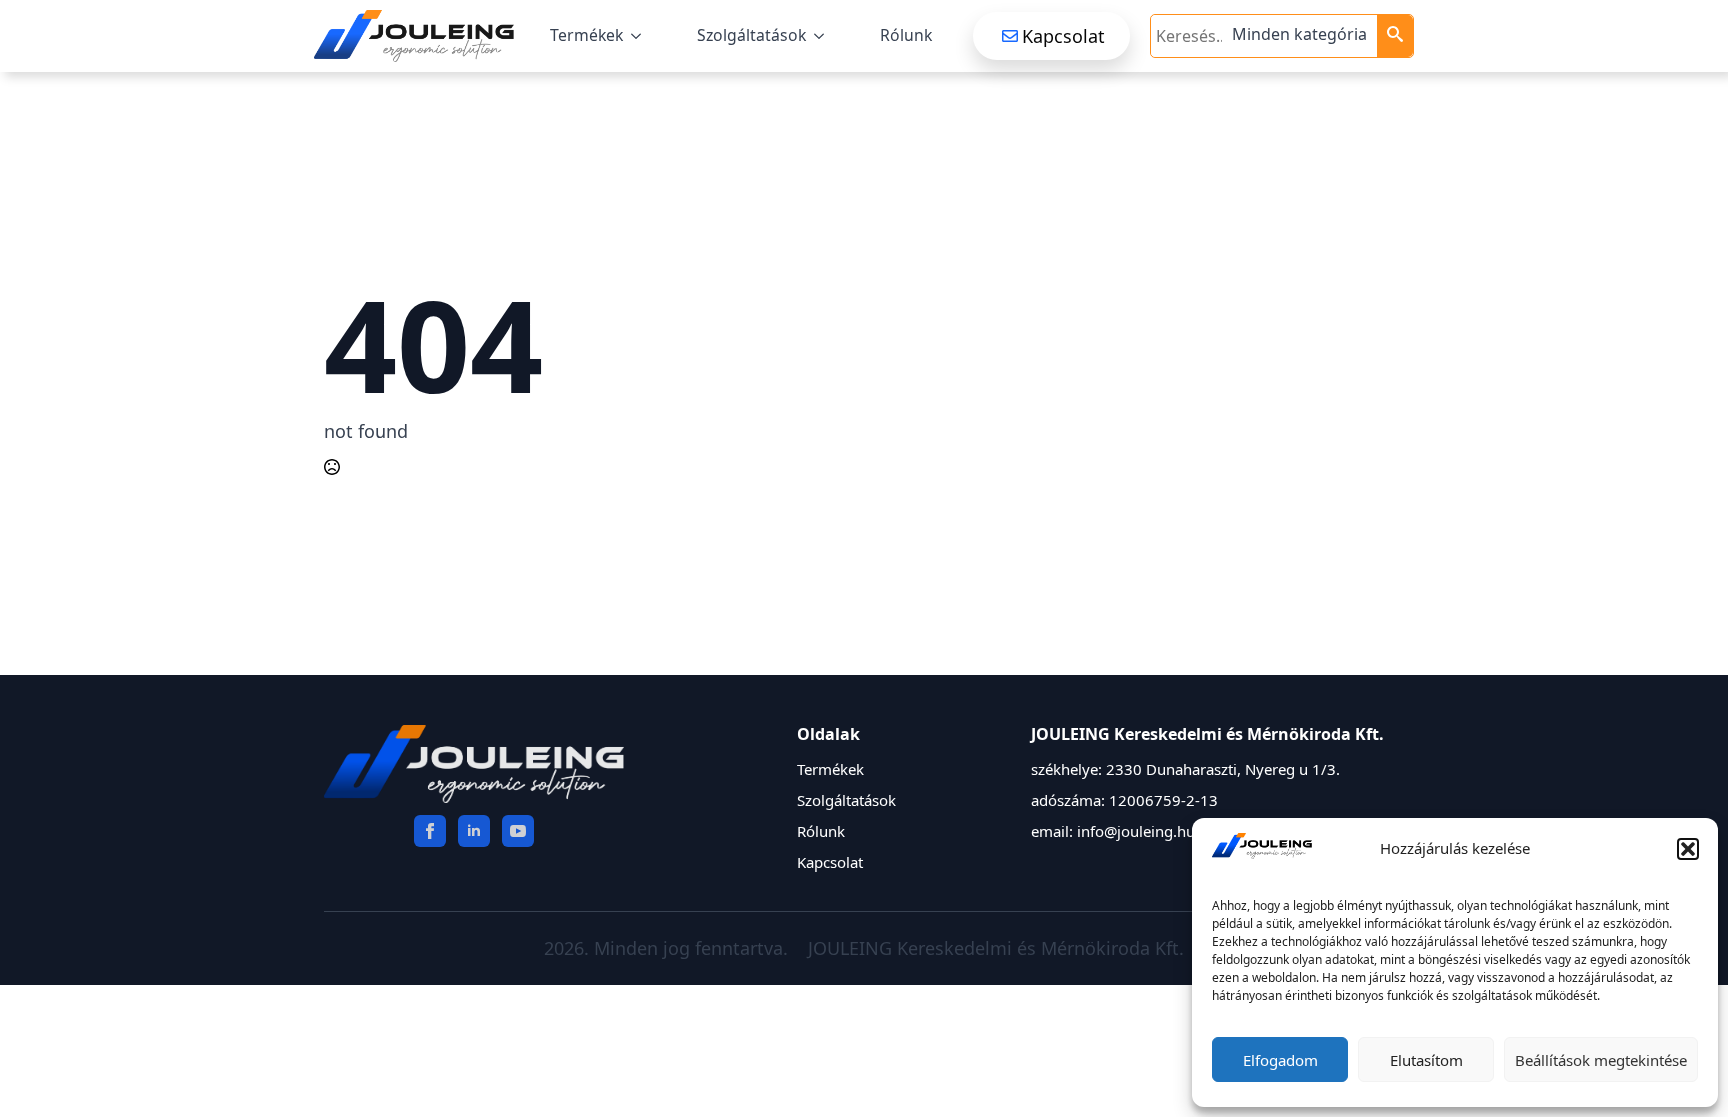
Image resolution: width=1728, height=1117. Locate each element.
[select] (1302, 36)
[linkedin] (474, 831)
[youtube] (518, 831)
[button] (1688, 849)
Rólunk (906, 35)
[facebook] (430, 831)
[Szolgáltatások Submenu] (823, 36)
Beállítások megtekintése (1601, 1060)
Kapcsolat (830, 862)
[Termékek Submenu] (640, 36)
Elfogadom (1280, 1060)
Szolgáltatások (751, 35)
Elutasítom (1426, 1060)
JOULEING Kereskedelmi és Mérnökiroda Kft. (996, 948)
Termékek (586, 35)
